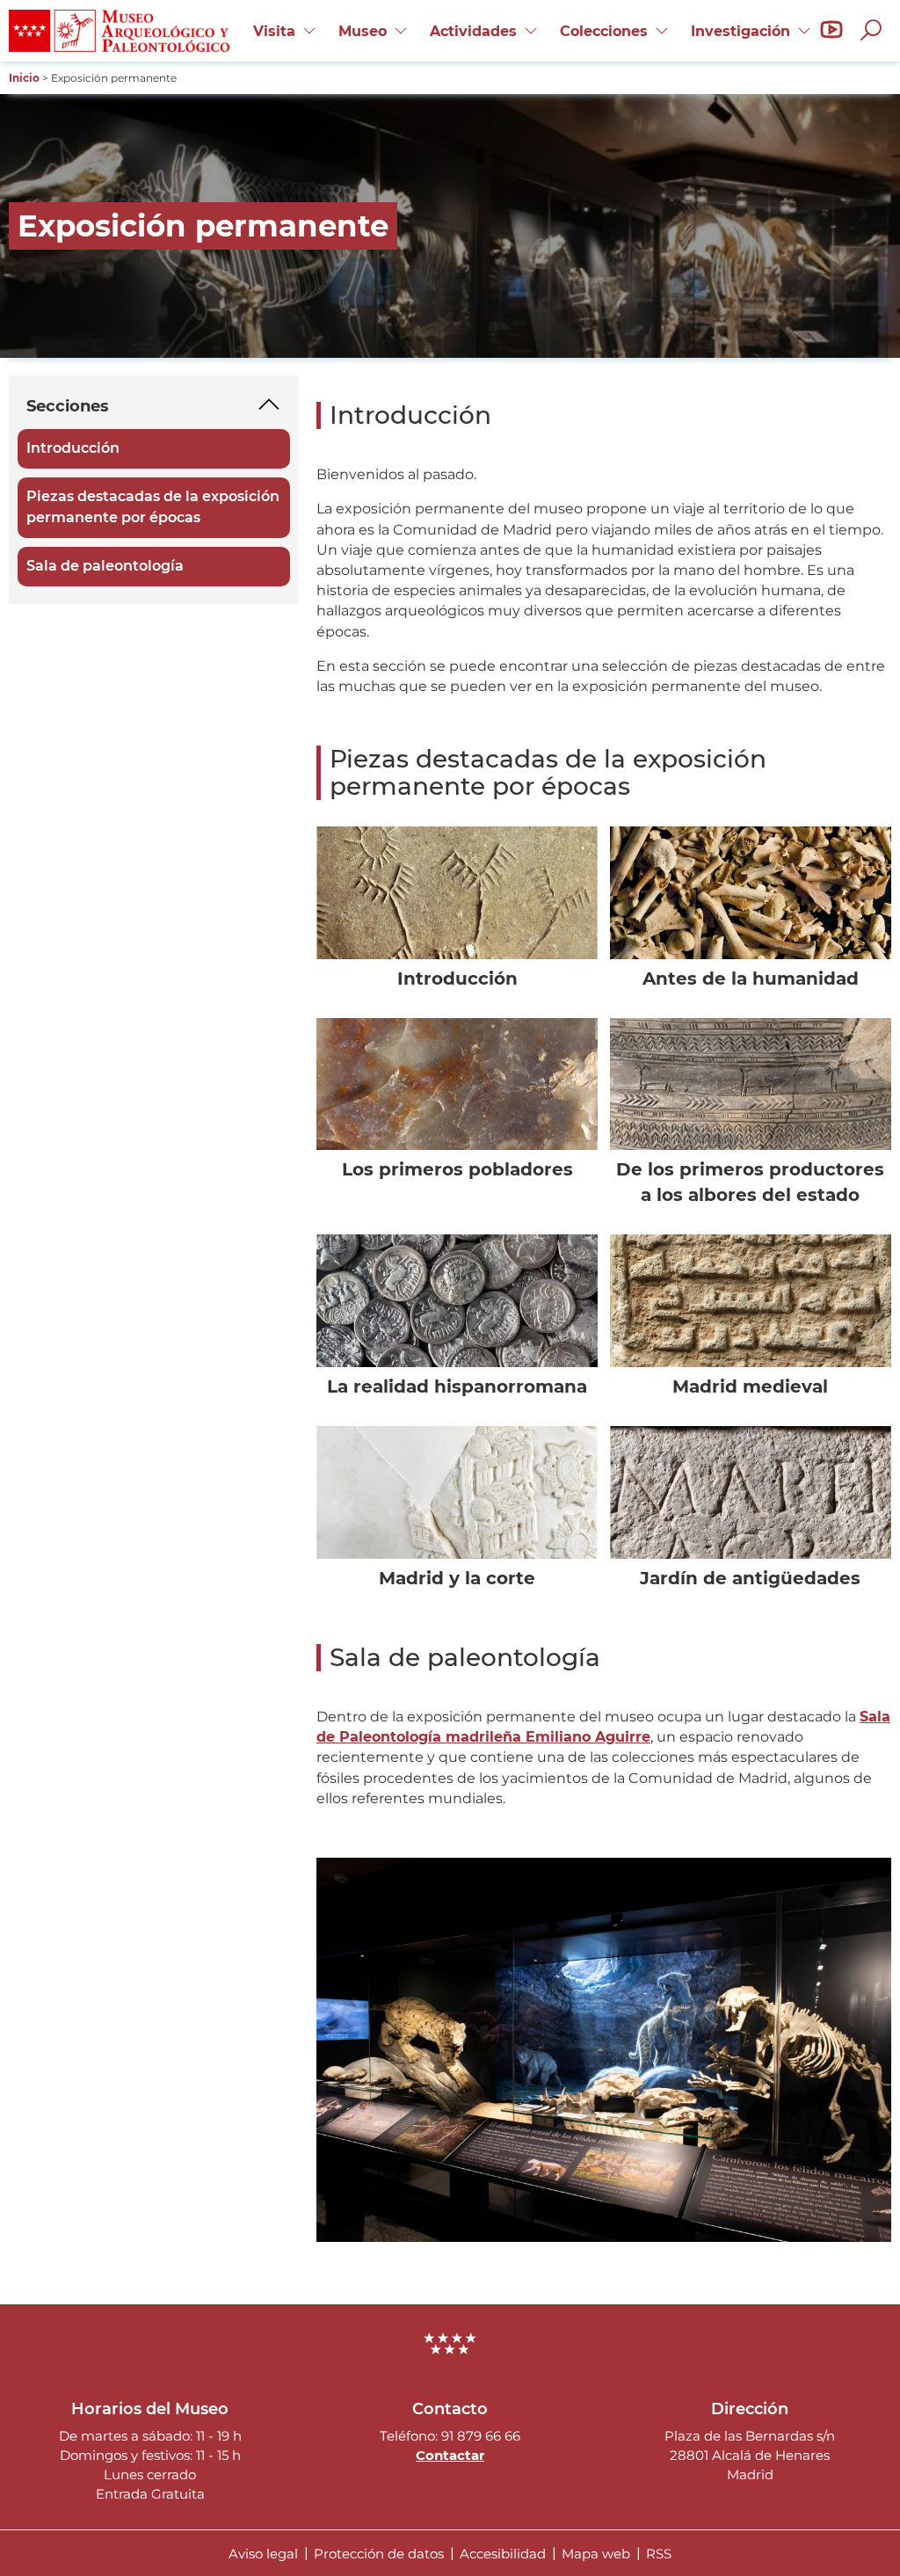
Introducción (74, 449)
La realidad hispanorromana (457, 1386)
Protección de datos (379, 2553)
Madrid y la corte (457, 1578)
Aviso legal (263, 2553)
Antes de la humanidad (751, 979)
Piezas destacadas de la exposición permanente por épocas (154, 507)
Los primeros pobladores (457, 1169)
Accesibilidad (503, 2553)
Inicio (24, 78)
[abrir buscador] (875, 31)
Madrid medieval (750, 1386)
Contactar (450, 2455)
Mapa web (596, 2553)
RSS (659, 2553)
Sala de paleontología (106, 567)
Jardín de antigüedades (750, 1578)
